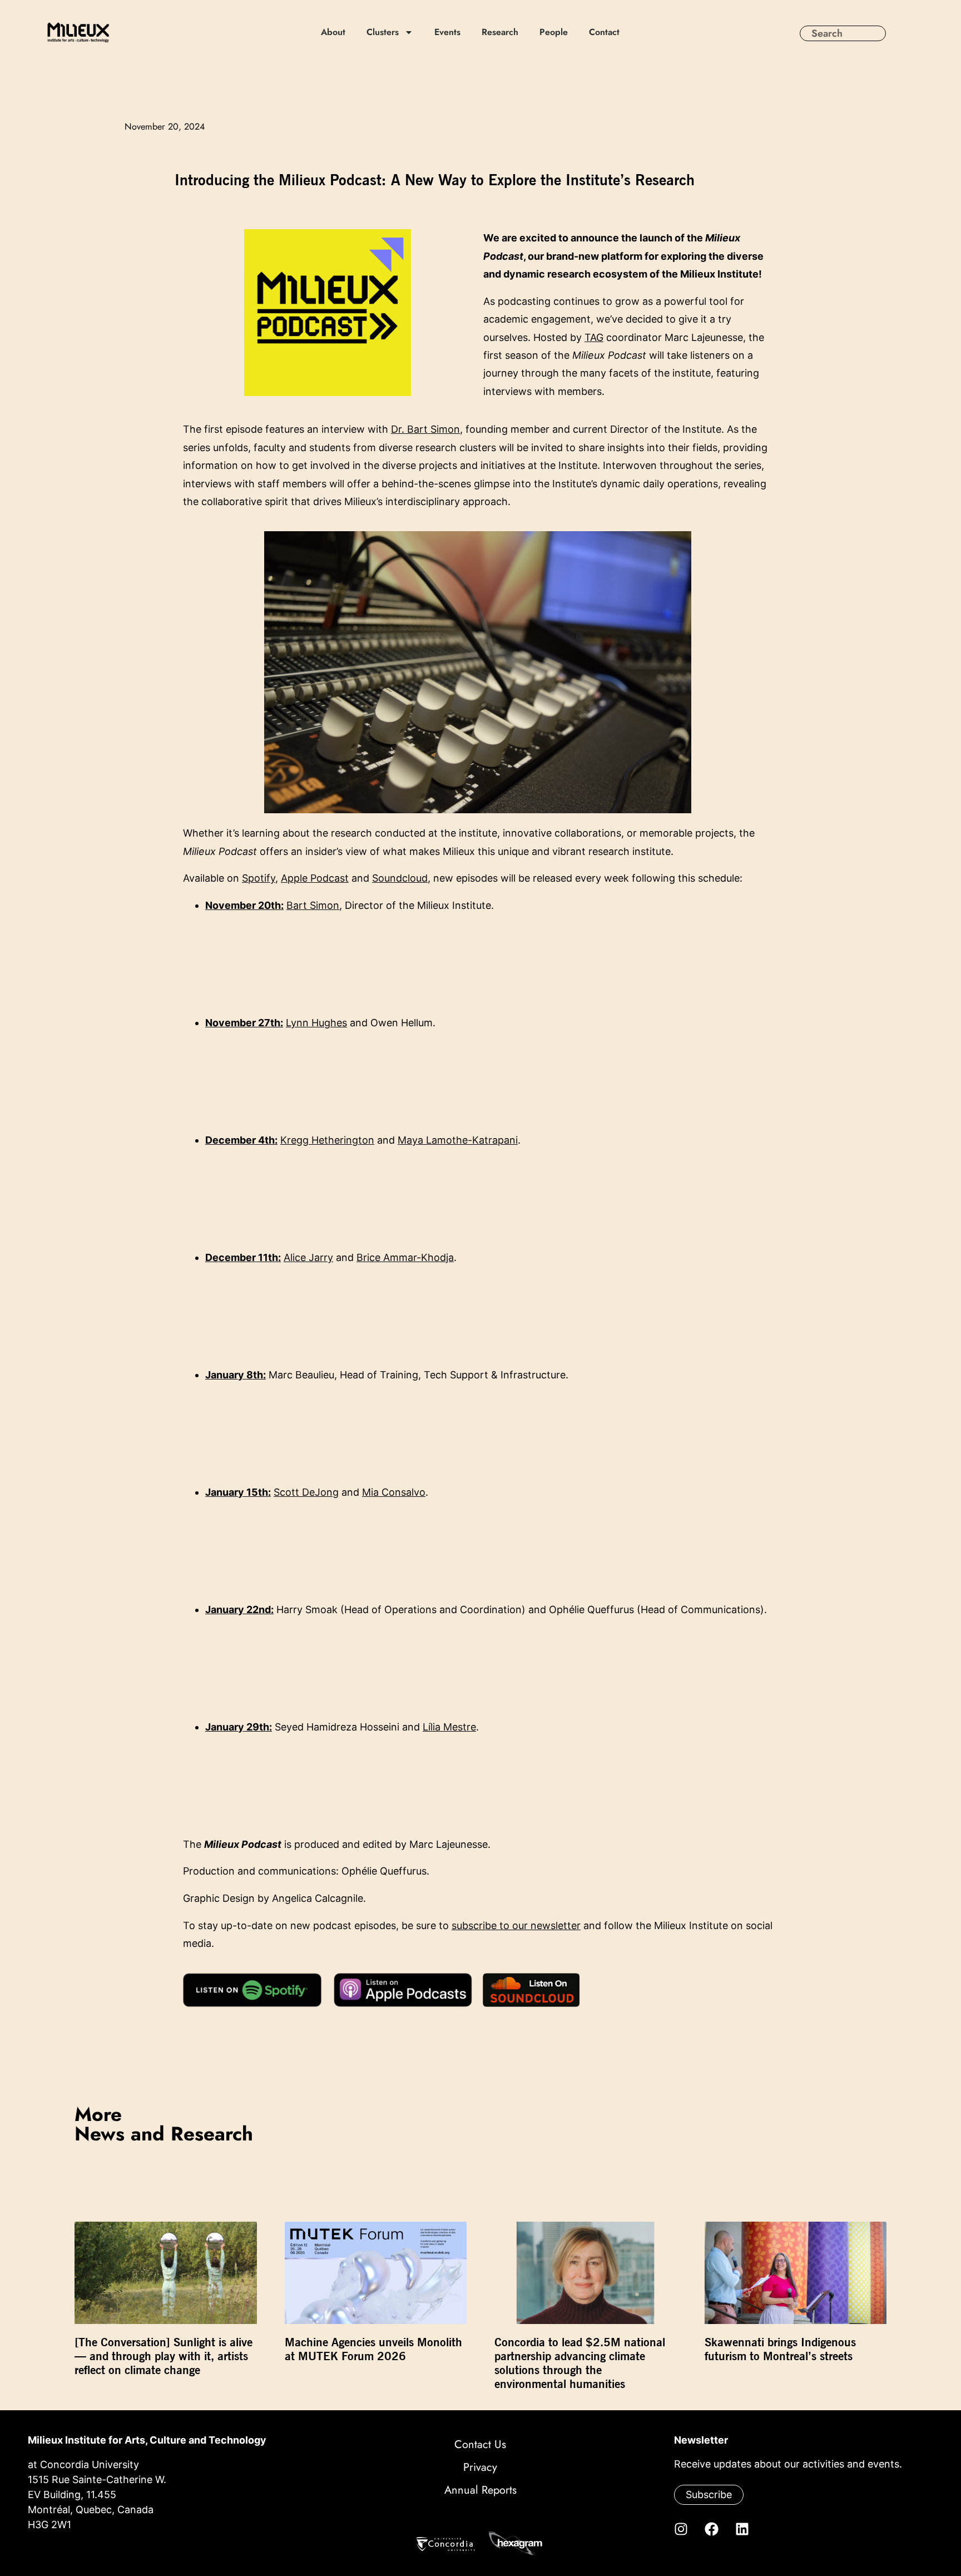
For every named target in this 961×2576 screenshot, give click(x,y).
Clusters (383, 32)
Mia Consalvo (394, 1492)
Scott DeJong (306, 1492)
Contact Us (480, 2444)
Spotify (259, 878)
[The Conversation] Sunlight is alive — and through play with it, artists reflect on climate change (164, 2356)
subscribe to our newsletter (516, 1925)
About (333, 32)
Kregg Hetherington (327, 1140)
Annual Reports (481, 2490)
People (554, 32)
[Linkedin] (742, 2529)
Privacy (480, 2467)
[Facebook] (711, 2529)
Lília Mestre (449, 1727)
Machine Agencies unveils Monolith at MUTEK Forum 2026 (373, 2349)
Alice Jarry (308, 1257)
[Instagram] (681, 2529)
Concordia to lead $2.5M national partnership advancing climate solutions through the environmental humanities (580, 2363)
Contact (604, 32)
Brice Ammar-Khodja (405, 1257)
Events (447, 32)
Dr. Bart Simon (425, 429)
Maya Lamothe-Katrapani (458, 1140)
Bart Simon (313, 905)
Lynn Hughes (316, 1023)
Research (500, 32)
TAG (594, 337)
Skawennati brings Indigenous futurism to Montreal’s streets (780, 2349)
